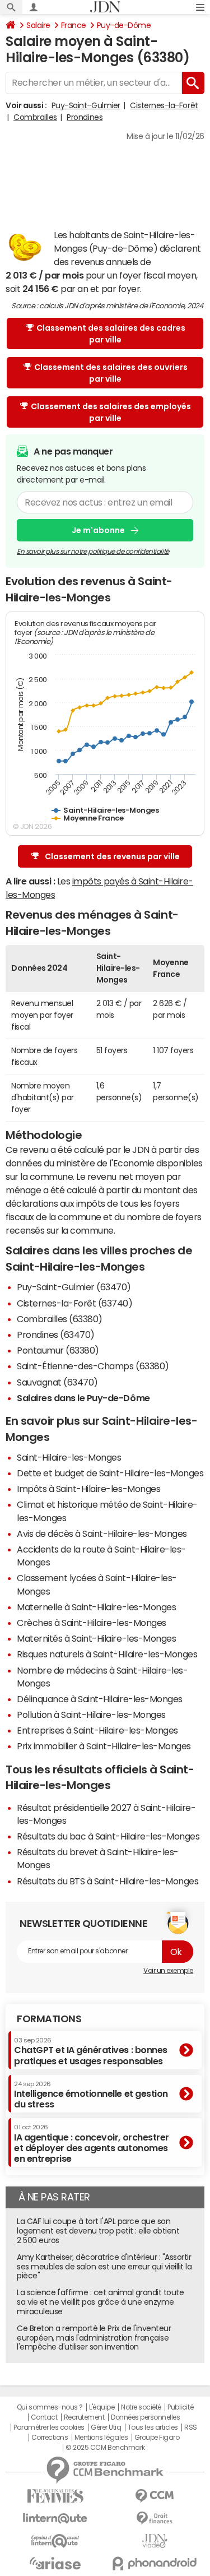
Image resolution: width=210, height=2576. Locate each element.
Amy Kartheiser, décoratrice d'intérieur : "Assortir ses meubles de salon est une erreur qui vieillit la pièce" (104, 2267)
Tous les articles (153, 2427)
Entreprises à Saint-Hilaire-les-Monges (97, 1730)
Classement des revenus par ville (112, 856)
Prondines (85, 117)
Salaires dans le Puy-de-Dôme (83, 1398)
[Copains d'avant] (55, 2541)
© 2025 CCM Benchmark (105, 2448)
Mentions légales (101, 2438)
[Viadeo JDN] (155, 2541)
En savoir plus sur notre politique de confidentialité (93, 552)
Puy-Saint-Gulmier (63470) (74, 1287)
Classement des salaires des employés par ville (111, 412)
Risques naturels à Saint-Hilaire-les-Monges (107, 1654)
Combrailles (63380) (60, 1319)
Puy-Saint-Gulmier (86, 105)
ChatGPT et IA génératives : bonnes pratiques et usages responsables (91, 2051)
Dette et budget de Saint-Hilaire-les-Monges (110, 1473)
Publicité (180, 2407)
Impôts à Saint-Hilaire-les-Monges (88, 1489)
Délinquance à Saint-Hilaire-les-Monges (100, 1699)
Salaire (38, 25)
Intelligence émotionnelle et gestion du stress (91, 2095)
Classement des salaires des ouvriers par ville (111, 373)
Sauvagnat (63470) (57, 1382)
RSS (191, 2427)
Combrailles (35, 117)
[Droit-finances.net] (155, 2519)
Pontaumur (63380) (58, 1350)
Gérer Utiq (106, 2427)
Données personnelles (145, 2417)
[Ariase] (55, 2563)
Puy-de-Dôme (124, 25)
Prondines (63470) (56, 1335)
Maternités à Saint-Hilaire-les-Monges (96, 1638)
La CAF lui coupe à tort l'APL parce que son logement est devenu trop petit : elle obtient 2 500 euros (98, 2231)
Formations (49, 2019)
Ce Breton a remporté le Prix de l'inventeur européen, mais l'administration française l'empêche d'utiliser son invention (94, 2338)
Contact (44, 2417)
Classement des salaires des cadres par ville (111, 334)
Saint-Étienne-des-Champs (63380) (93, 1366)
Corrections (50, 2438)
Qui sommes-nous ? (50, 2407)
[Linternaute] (55, 2519)
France (74, 25)
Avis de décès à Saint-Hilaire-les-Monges (102, 1533)
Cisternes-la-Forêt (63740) (75, 1303)
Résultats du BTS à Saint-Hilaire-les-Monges (108, 1881)
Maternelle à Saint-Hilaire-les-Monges (96, 1607)
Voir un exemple (168, 1971)
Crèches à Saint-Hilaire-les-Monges (92, 1623)
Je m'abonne (98, 530)
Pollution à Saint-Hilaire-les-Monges (91, 1715)
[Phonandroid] (155, 2563)
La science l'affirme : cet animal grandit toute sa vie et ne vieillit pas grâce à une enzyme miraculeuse (100, 2302)
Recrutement (84, 2417)
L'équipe (102, 2407)
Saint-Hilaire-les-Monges (69, 1457)
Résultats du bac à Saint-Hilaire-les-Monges (108, 1836)
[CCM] (155, 2496)
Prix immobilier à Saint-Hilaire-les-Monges (104, 1746)
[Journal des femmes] (55, 2496)
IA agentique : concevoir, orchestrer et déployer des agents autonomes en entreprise (92, 2144)
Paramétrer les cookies (49, 2427)
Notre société (141, 2407)
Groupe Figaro (157, 2438)
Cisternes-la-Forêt (164, 105)
